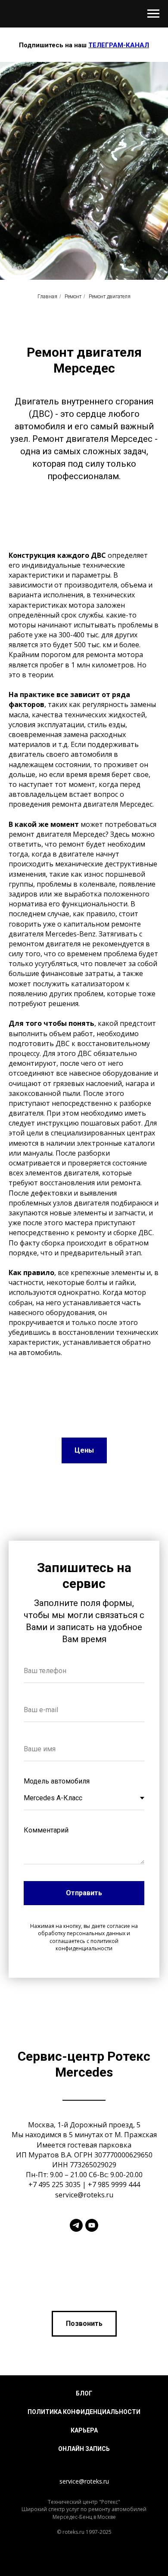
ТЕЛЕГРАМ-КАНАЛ (119, 45)
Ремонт (73, 1625)
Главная (47, 1625)
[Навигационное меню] (153, 14)
